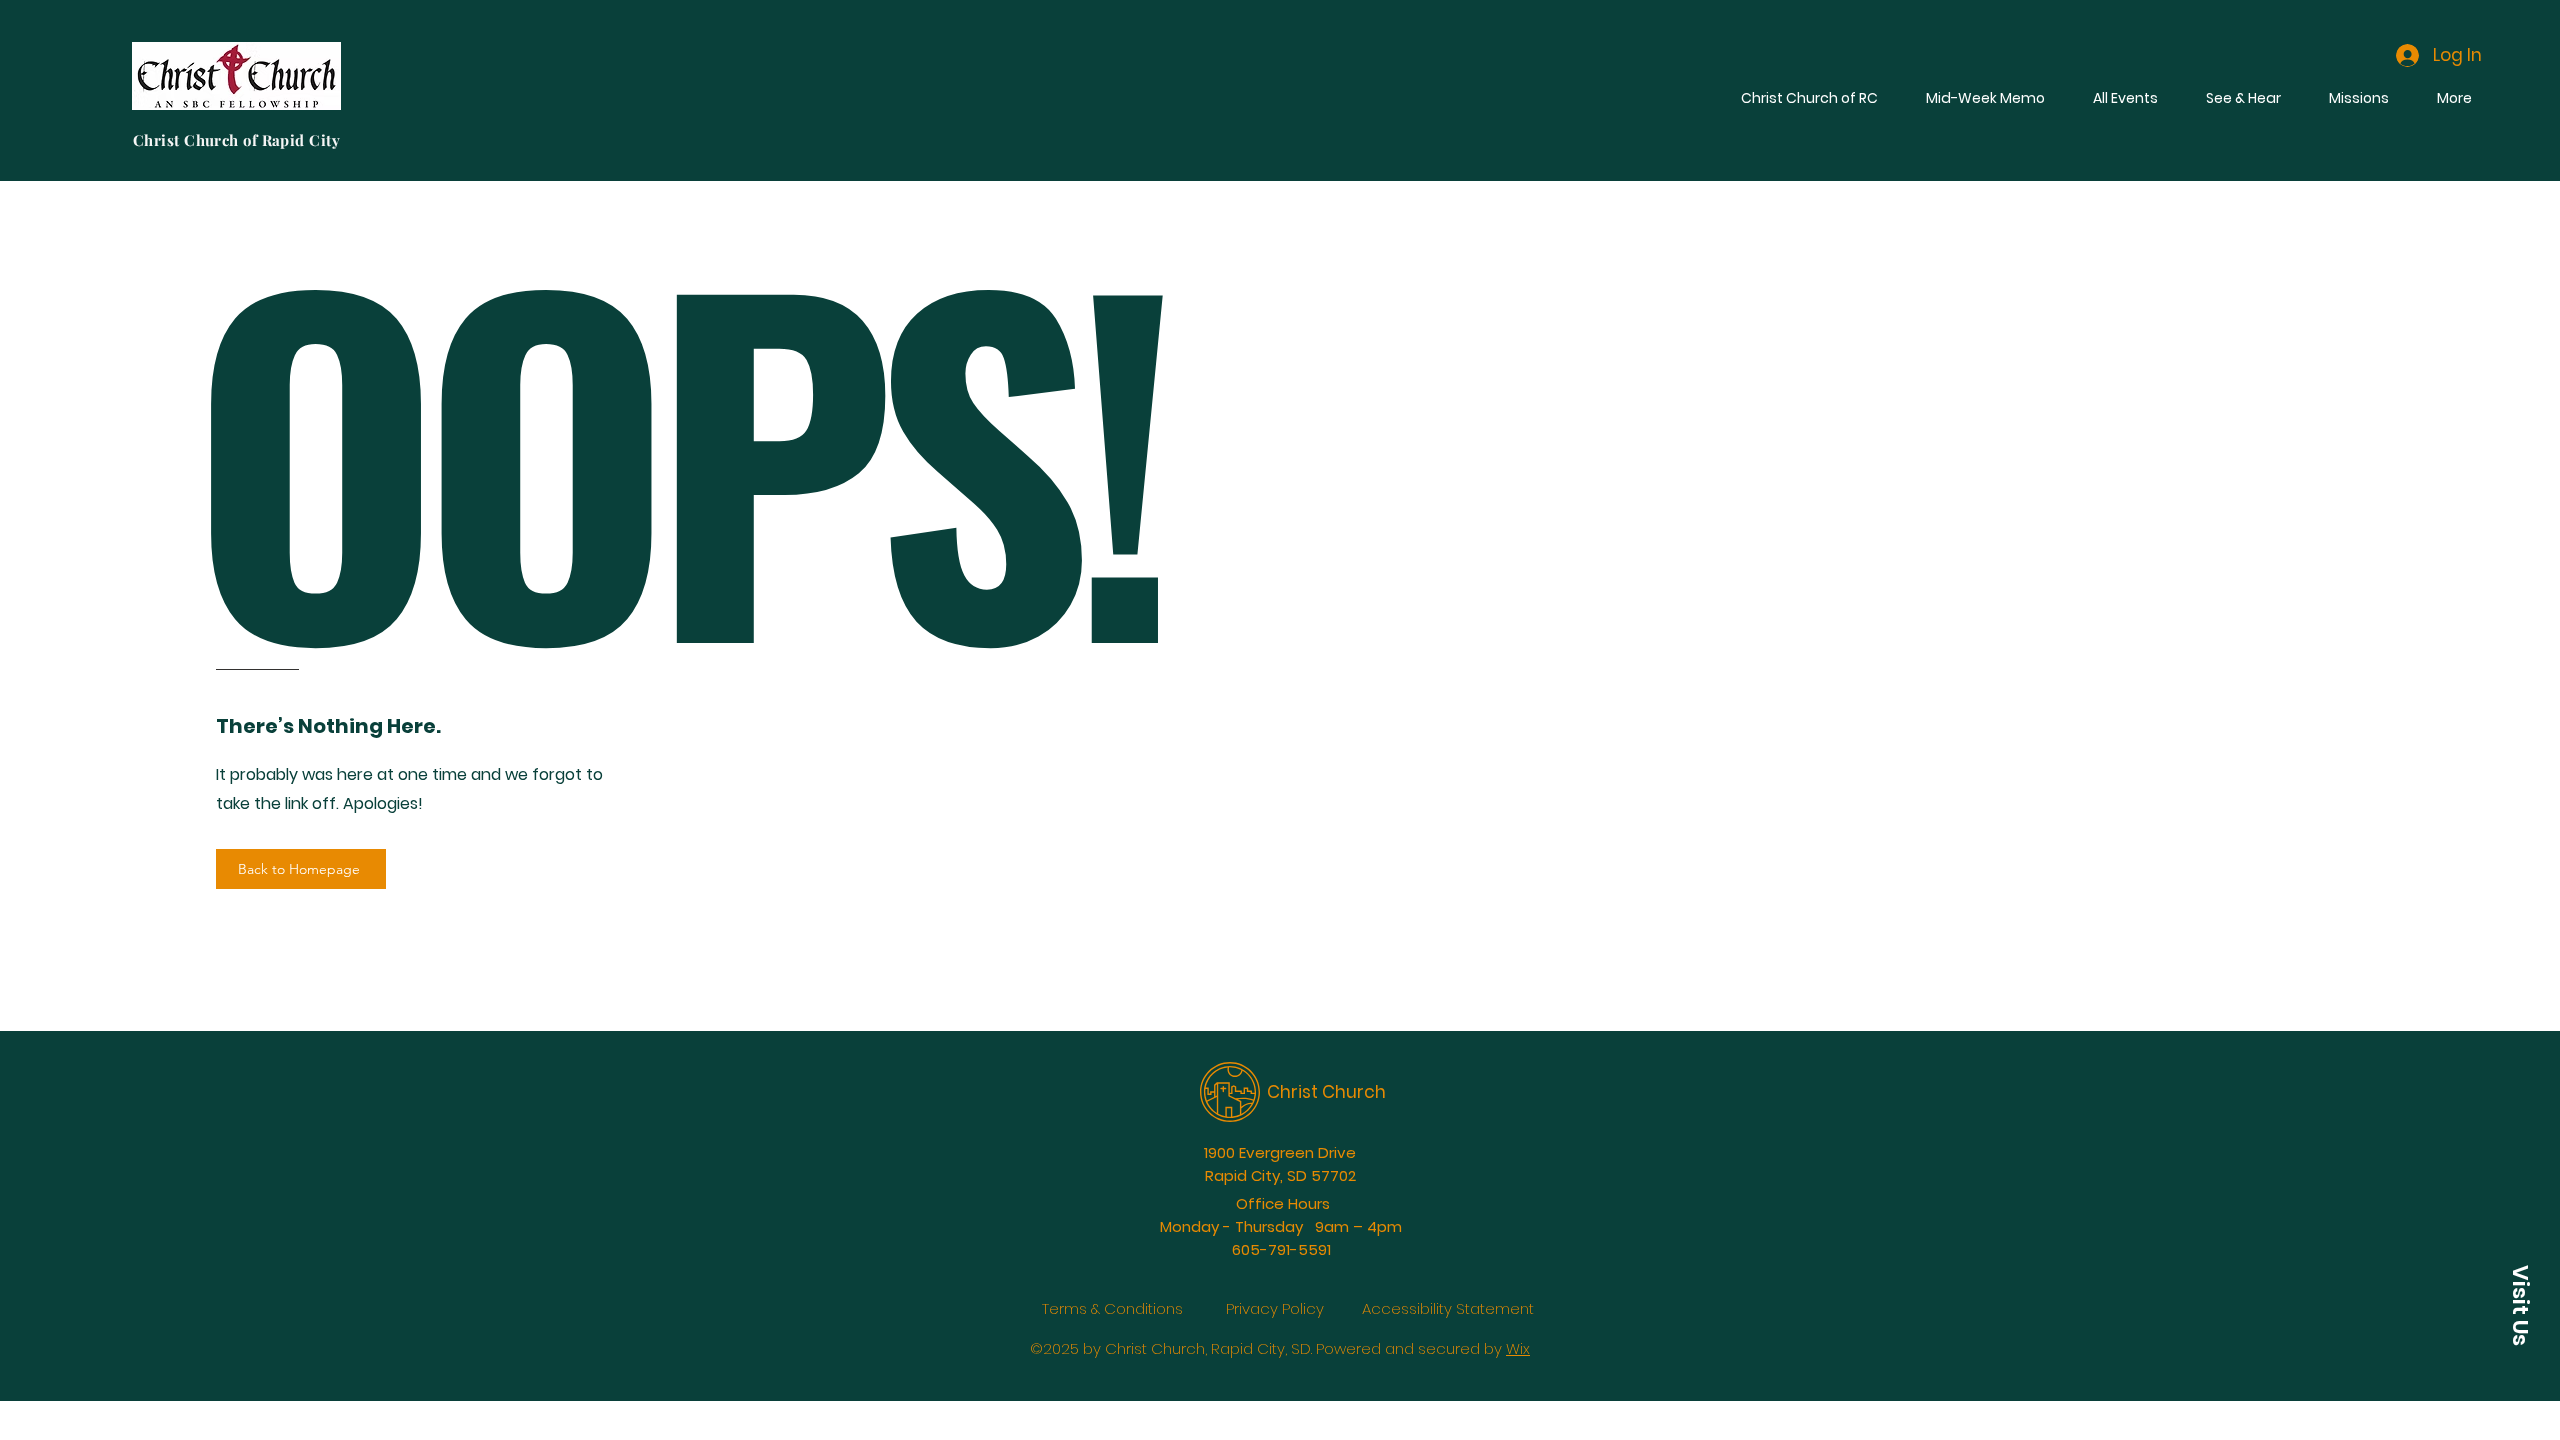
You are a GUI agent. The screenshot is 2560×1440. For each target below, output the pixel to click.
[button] (2520, 1305)
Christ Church (1326, 1092)
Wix (1518, 1348)
